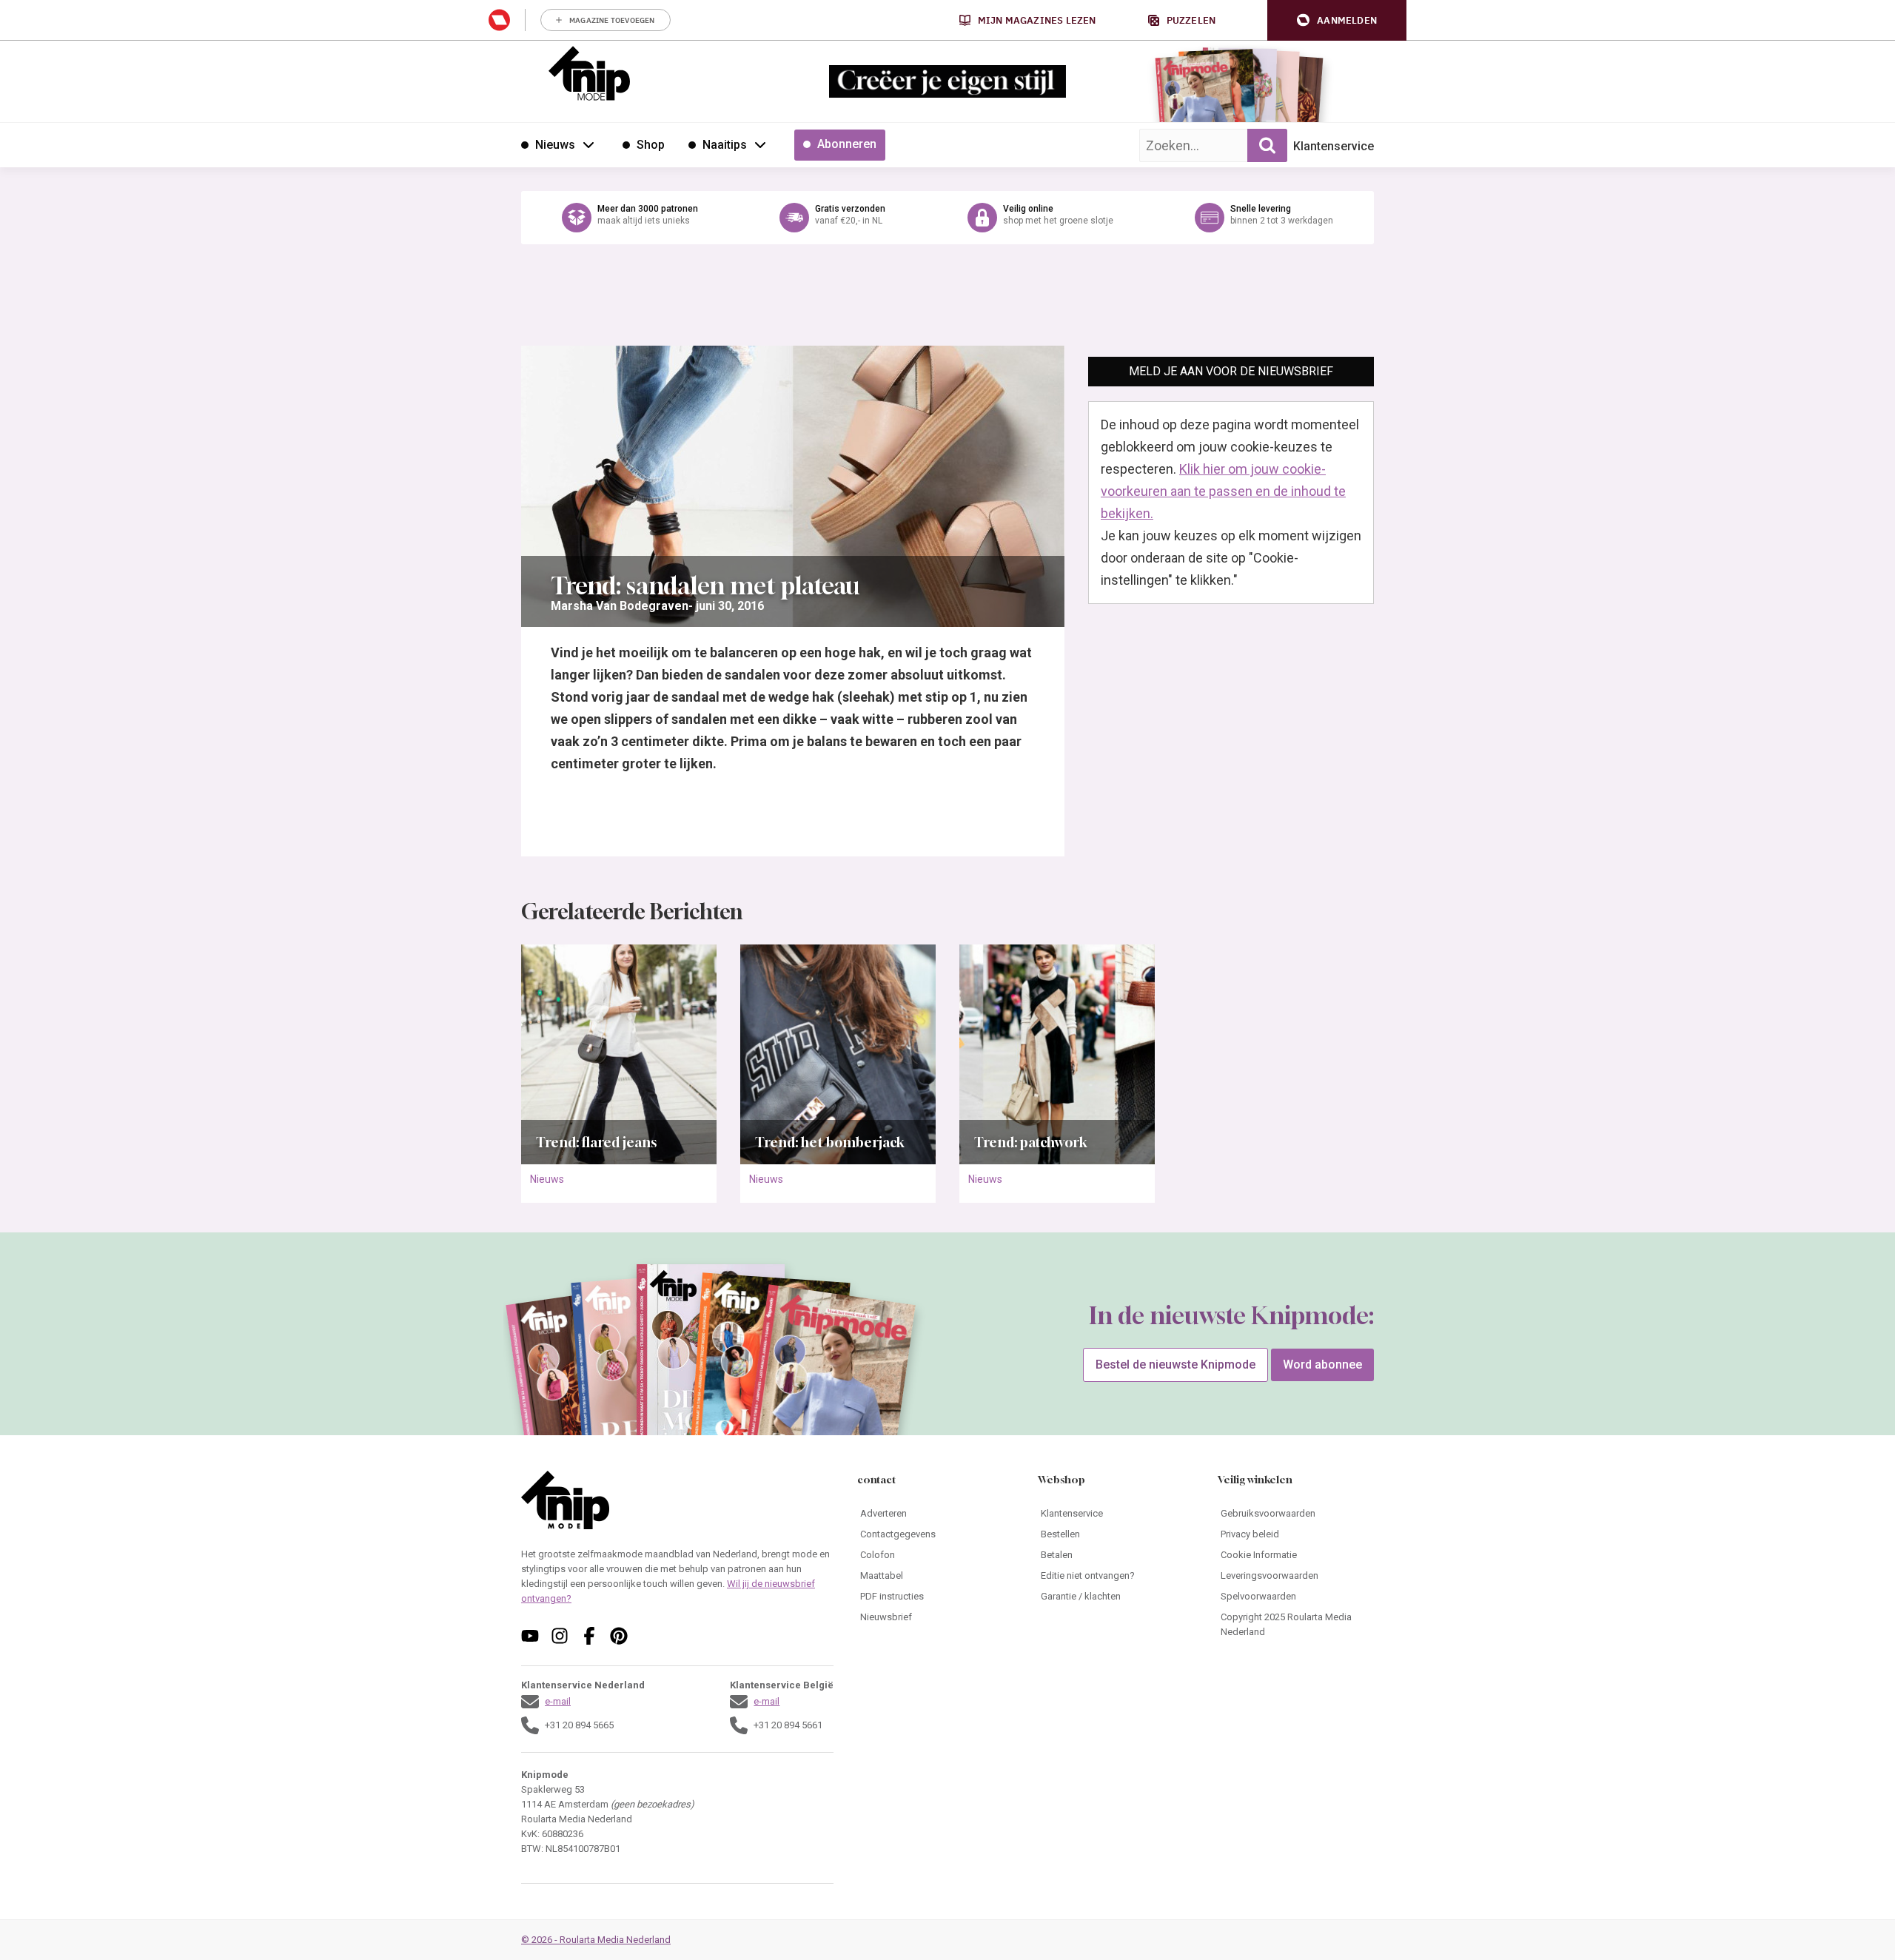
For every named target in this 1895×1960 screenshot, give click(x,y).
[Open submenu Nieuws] (588, 144)
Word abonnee (1322, 1365)
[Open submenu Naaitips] (760, 144)
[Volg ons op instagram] (560, 1636)
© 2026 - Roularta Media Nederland (596, 1940)
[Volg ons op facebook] (589, 1636)
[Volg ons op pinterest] (619, 1636)
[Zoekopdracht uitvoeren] (1267, 145)
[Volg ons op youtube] (530, 1636)
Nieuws (547, 1179)
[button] (1337, 20)
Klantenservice (1334, 146)
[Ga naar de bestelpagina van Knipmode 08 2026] (1195, 93)
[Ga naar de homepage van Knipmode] (589, 73)
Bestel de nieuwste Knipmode (1175, 1365)
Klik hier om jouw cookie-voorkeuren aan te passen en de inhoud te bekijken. (1223, 491)
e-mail (558, 1701)
